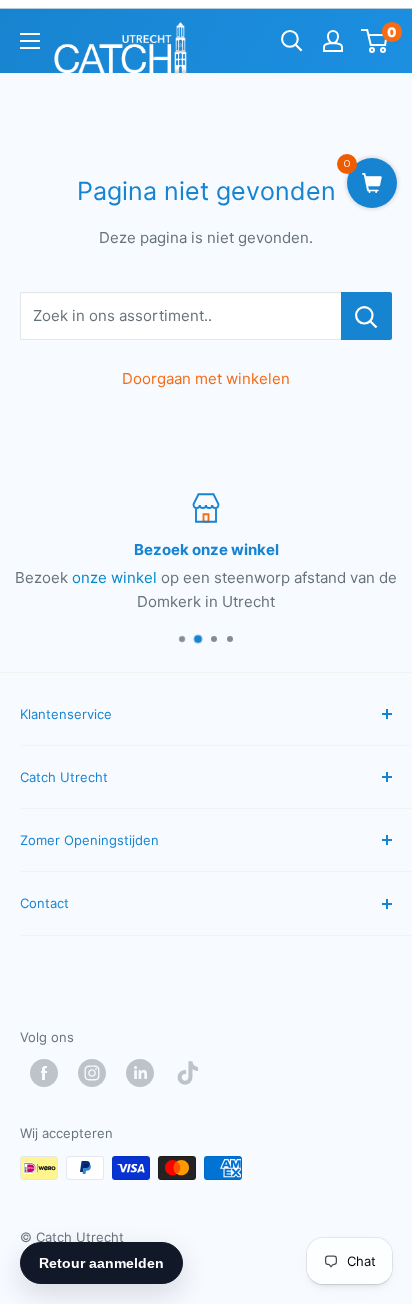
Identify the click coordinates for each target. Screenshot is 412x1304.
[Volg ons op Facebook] (49, 1073)
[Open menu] (30, 41)
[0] (375, 41)
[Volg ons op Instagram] (97, 1073)
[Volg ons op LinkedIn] (145, 1073)
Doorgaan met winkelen (206, 378)
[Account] (333, 41)
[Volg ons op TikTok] (193, 1073)
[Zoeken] (292, 41)
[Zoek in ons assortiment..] (366, 316)
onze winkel (114, 577)
